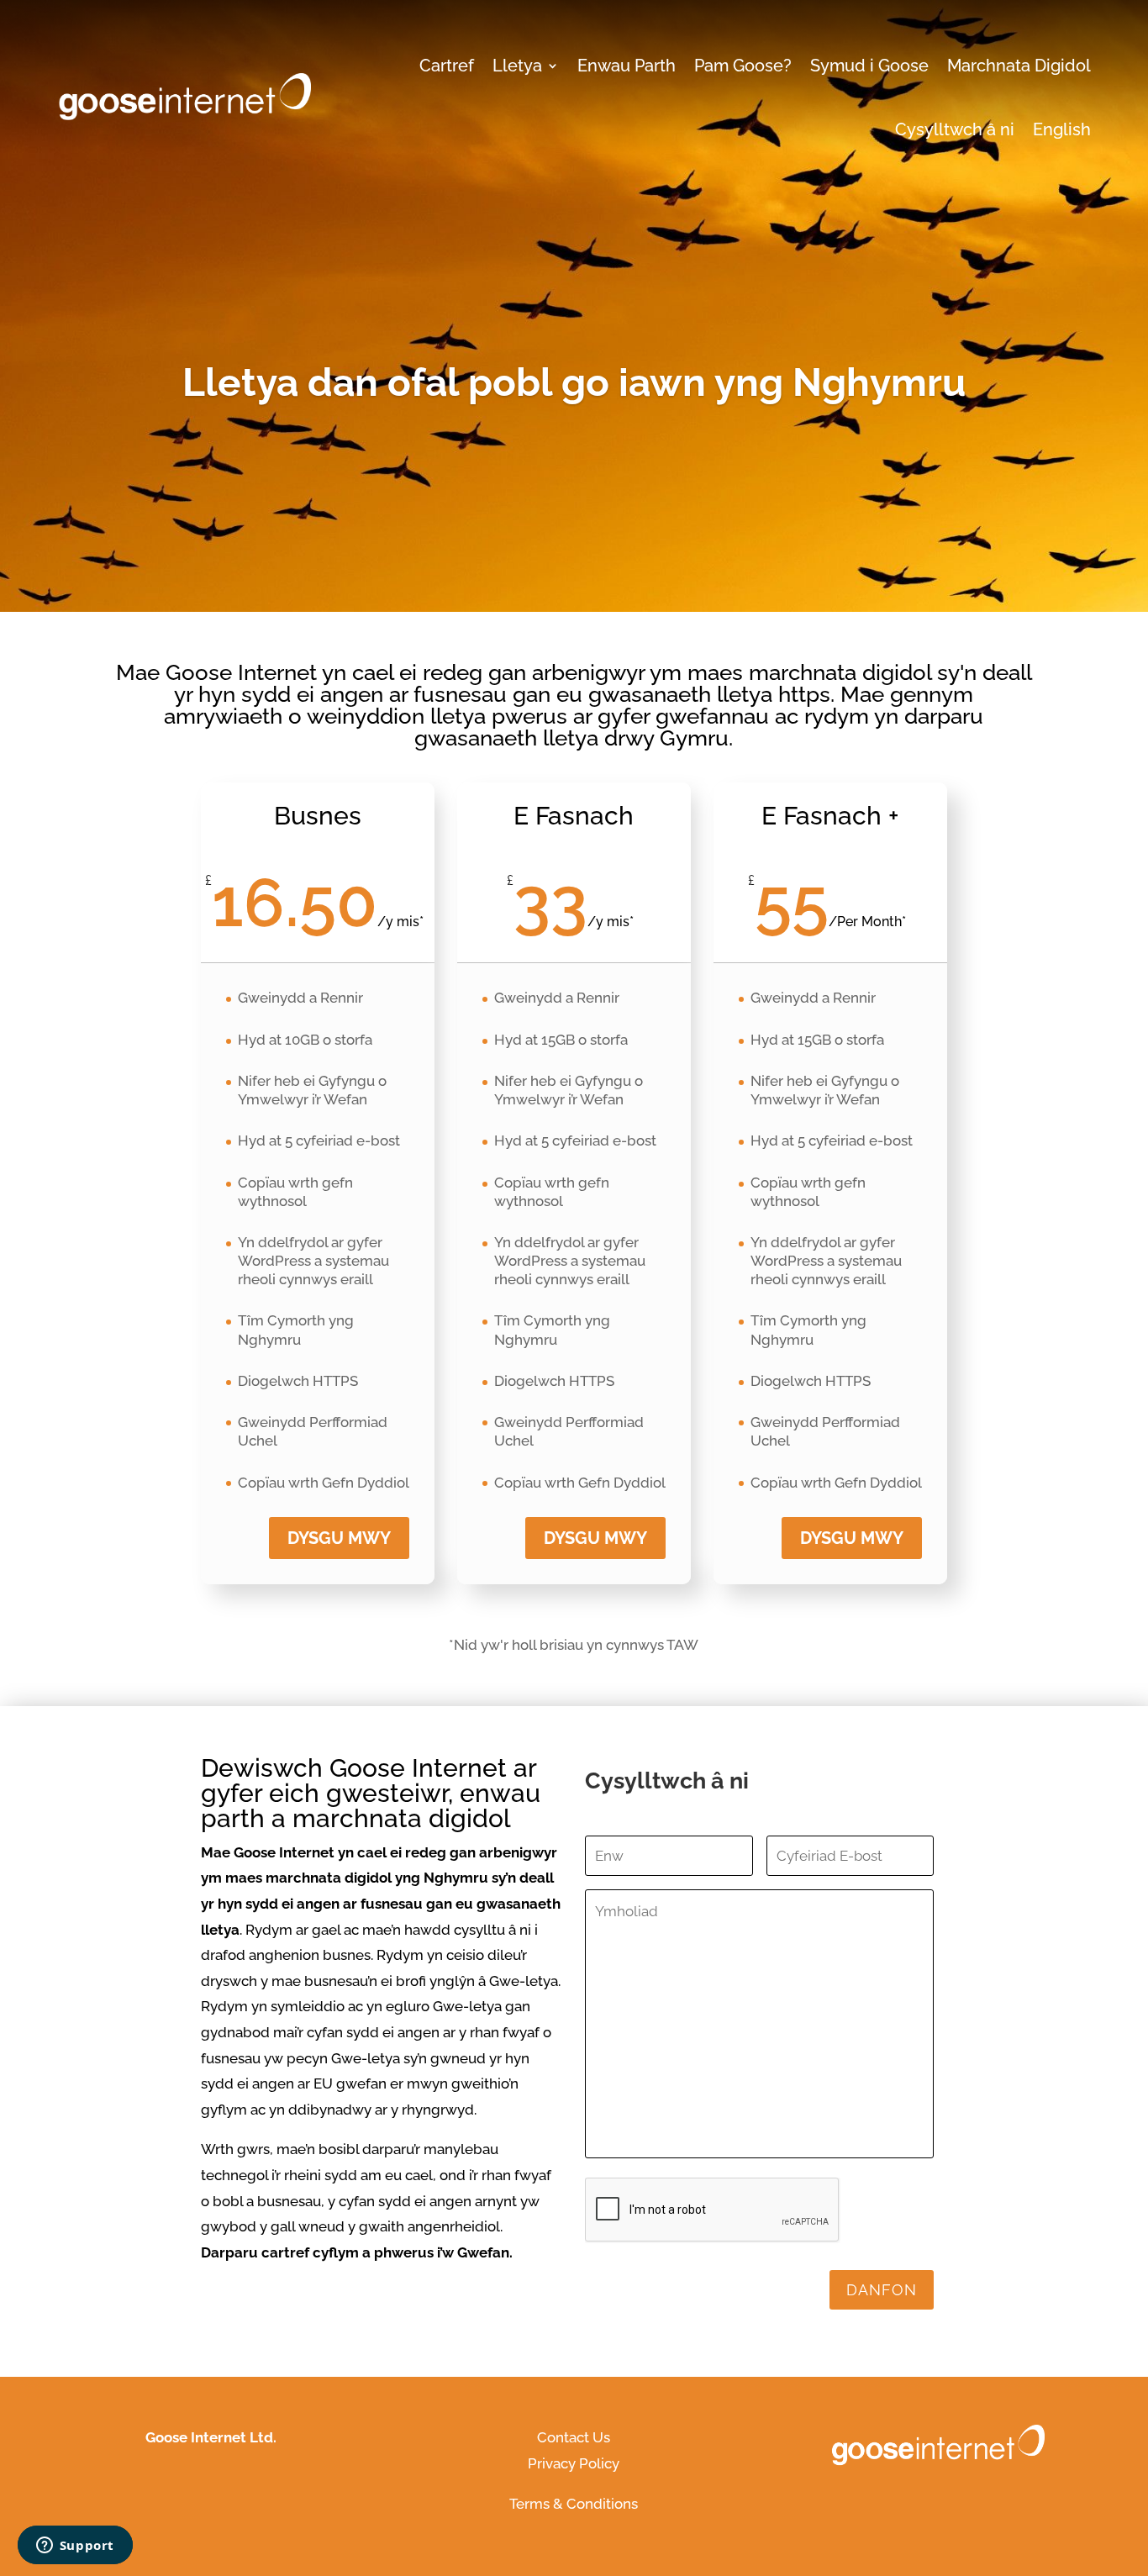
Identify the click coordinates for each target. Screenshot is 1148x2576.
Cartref (447, 66)
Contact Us (574, 2437)
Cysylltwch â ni (955, 129)
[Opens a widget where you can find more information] (75, 2547)
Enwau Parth (627, 66)
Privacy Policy (574, 2463)
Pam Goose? (743, 66)
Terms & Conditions (574, 2504)
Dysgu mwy (339, 1538)
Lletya (517, 66)
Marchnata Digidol (1019, 66)
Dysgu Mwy (595, 1538)
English (1062, 129)
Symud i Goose (869, 66)
